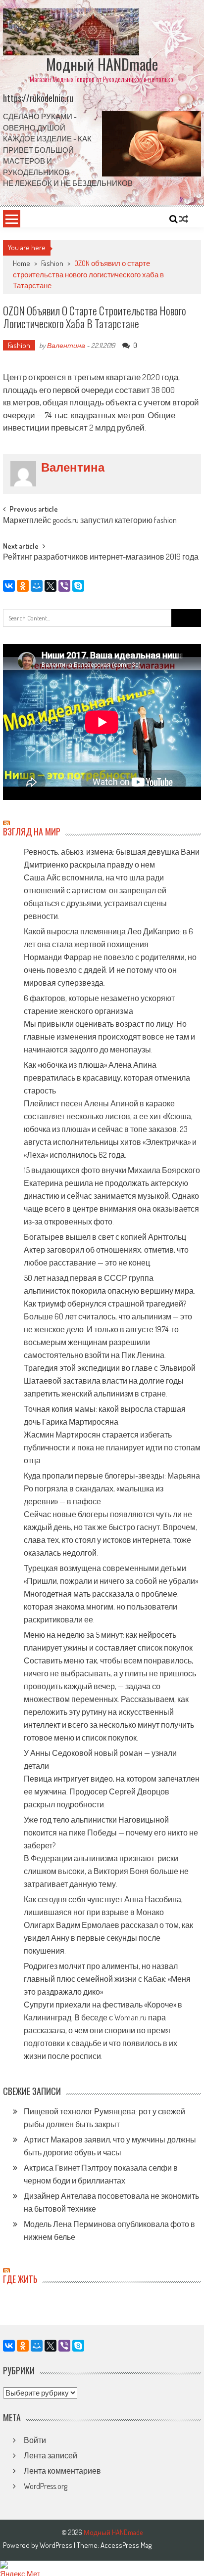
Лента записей (51, 2455)
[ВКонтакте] (9, 586)
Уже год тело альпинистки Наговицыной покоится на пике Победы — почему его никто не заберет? (111, 1833)
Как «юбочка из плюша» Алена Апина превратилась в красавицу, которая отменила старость (107, 1078)
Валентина (66, 345)
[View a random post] (184, 219)
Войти (35, 2440)
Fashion (52, 263)
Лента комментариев (62, 2471)
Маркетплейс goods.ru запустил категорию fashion (90, 521)
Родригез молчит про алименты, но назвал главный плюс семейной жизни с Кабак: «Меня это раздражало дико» (107, 1979)
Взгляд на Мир (32, 831)
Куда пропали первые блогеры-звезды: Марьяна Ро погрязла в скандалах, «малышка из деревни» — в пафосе (112, 1488)
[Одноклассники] (23, 586)
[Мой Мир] (37, 586)
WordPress (57, 2545)
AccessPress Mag (126, 2545)
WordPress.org (46, 2486)
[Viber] (64, 586)
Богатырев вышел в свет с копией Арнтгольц (105, 1237)
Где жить (20, 2279)
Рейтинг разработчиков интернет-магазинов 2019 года (101, 558)
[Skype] (78, 586)
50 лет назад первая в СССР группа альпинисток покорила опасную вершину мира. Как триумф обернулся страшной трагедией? (109, 1291)
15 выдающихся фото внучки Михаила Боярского (112, 1170)
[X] (51, 586)
